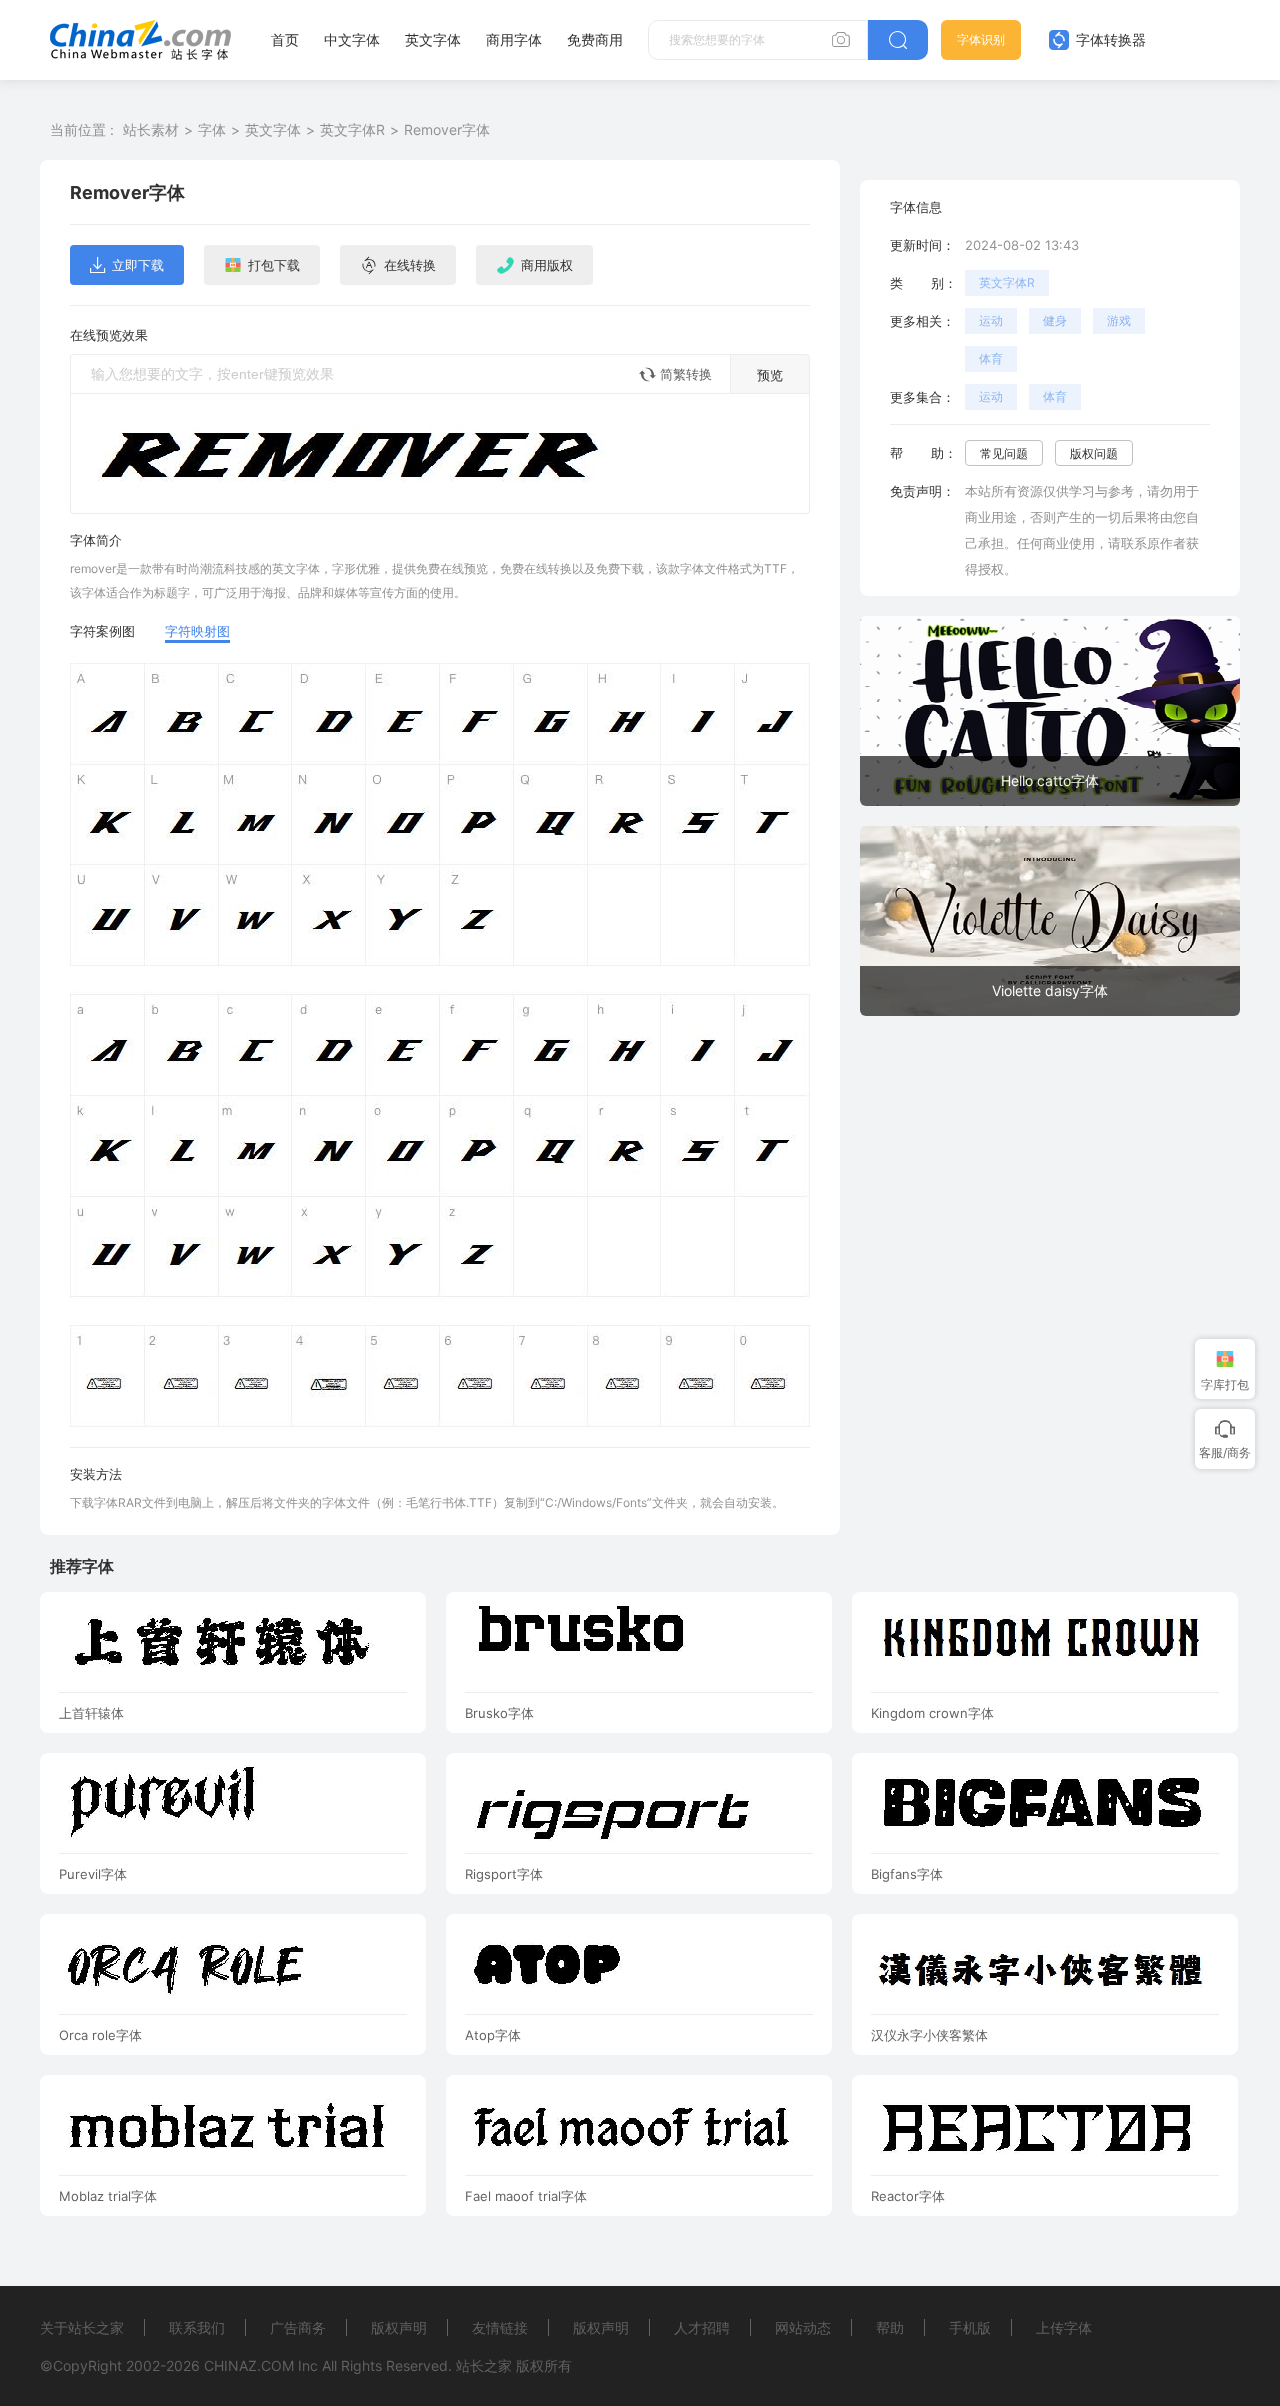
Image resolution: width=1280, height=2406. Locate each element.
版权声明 (399, 2327)
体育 (991, 358)
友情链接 (500, 2327)
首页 (285, 39)
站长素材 (151, 129)
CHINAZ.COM (249, 2365)
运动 (991, 320)
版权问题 (1094, 453)
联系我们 (197, 2327)
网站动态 (803, 2327)
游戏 (1119, 320)
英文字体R (352, 129)
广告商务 (298, 2327)
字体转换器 (1109, 39)
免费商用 (595, 39)
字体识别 (981, 39)
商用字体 (514, 39)
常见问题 (1004, 453)
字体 (212, 129)
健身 (1055, 320)
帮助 (890, 2327)
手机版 (970, 2327)
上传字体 (1064, 2327)
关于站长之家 (82, 2327)
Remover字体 (447, 129)
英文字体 (433, 39)
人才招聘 (702, 2327)
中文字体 (352, 39)
